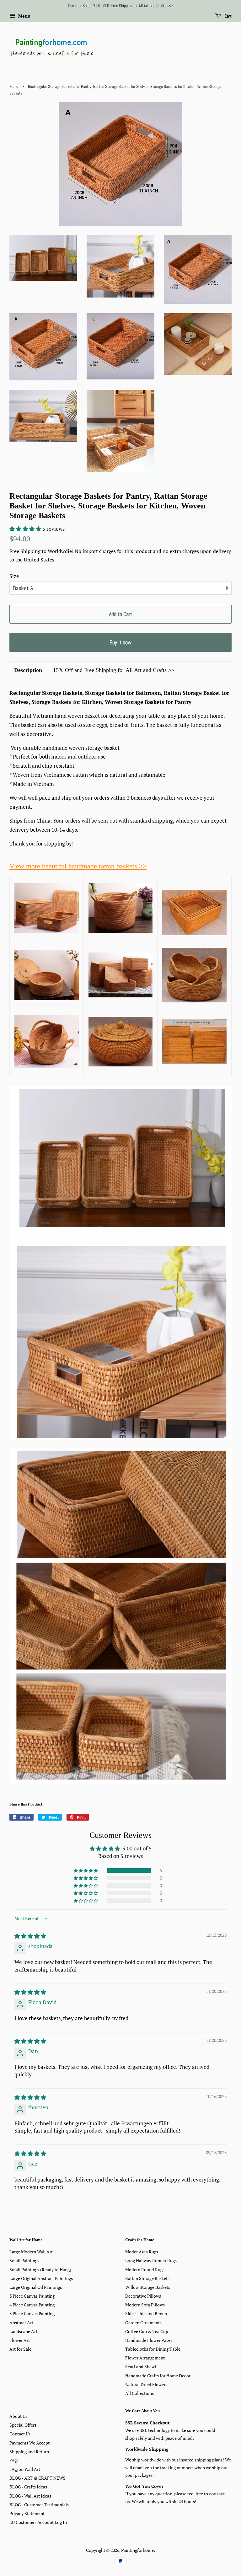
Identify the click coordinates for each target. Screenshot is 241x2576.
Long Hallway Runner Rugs (151, 2260)
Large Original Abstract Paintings (41, 2278)
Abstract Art (21, 2323)
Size (14, 576)
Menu (24, 16)
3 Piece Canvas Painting (32, 2296)
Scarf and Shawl (141, 2367)
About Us (18, 2416)
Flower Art (20, 2340)
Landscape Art (23, 2331)
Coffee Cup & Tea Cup (147, 2331)
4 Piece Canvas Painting (32, 2305)
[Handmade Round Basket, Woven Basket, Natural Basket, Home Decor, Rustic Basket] (194, 1000)
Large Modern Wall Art (31, 2252)
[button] (26, 529)
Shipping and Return (29, 2452)
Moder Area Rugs (142, 2252)
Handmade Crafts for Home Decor (158, 2376)
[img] (30, 1936)
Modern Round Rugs (145, 2270)
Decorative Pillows (143, 2296)
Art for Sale (20, 2349)
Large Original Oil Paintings (36, 2287)
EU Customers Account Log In (38, 2522)
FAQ (13, 2460)
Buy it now (120, 642)
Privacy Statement (27, 2513)
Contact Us (20, 2434)
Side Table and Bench (146, 2313)
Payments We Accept (29, 2443)
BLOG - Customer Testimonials (39, 2505)
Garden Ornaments (143, 2323)
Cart (228, 16)
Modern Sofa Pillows (145, 2305)
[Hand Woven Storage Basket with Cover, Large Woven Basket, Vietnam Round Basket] (47, 998)
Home (14, 87)
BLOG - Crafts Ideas (28, 2487)
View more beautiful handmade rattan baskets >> (78, 866)
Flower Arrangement (145, 2358)
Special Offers (23, 2425)
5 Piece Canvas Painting (32, 2313)
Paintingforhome (137, 2550)
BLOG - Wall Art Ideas (30, 2496)
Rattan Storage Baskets (147, 2278)
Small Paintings (24, 2260)
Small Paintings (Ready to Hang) (40, 2270)
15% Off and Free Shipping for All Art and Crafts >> (114, 670)
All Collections (139, 2393)
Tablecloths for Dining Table (153, 2349)
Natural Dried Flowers (146, 2384)
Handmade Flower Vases (149, 2340)
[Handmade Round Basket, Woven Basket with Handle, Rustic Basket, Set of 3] (47, 1066)
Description (28, 670)
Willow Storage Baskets (148, 2287)
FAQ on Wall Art (25, 2469)
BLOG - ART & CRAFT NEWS (37, 2478)
